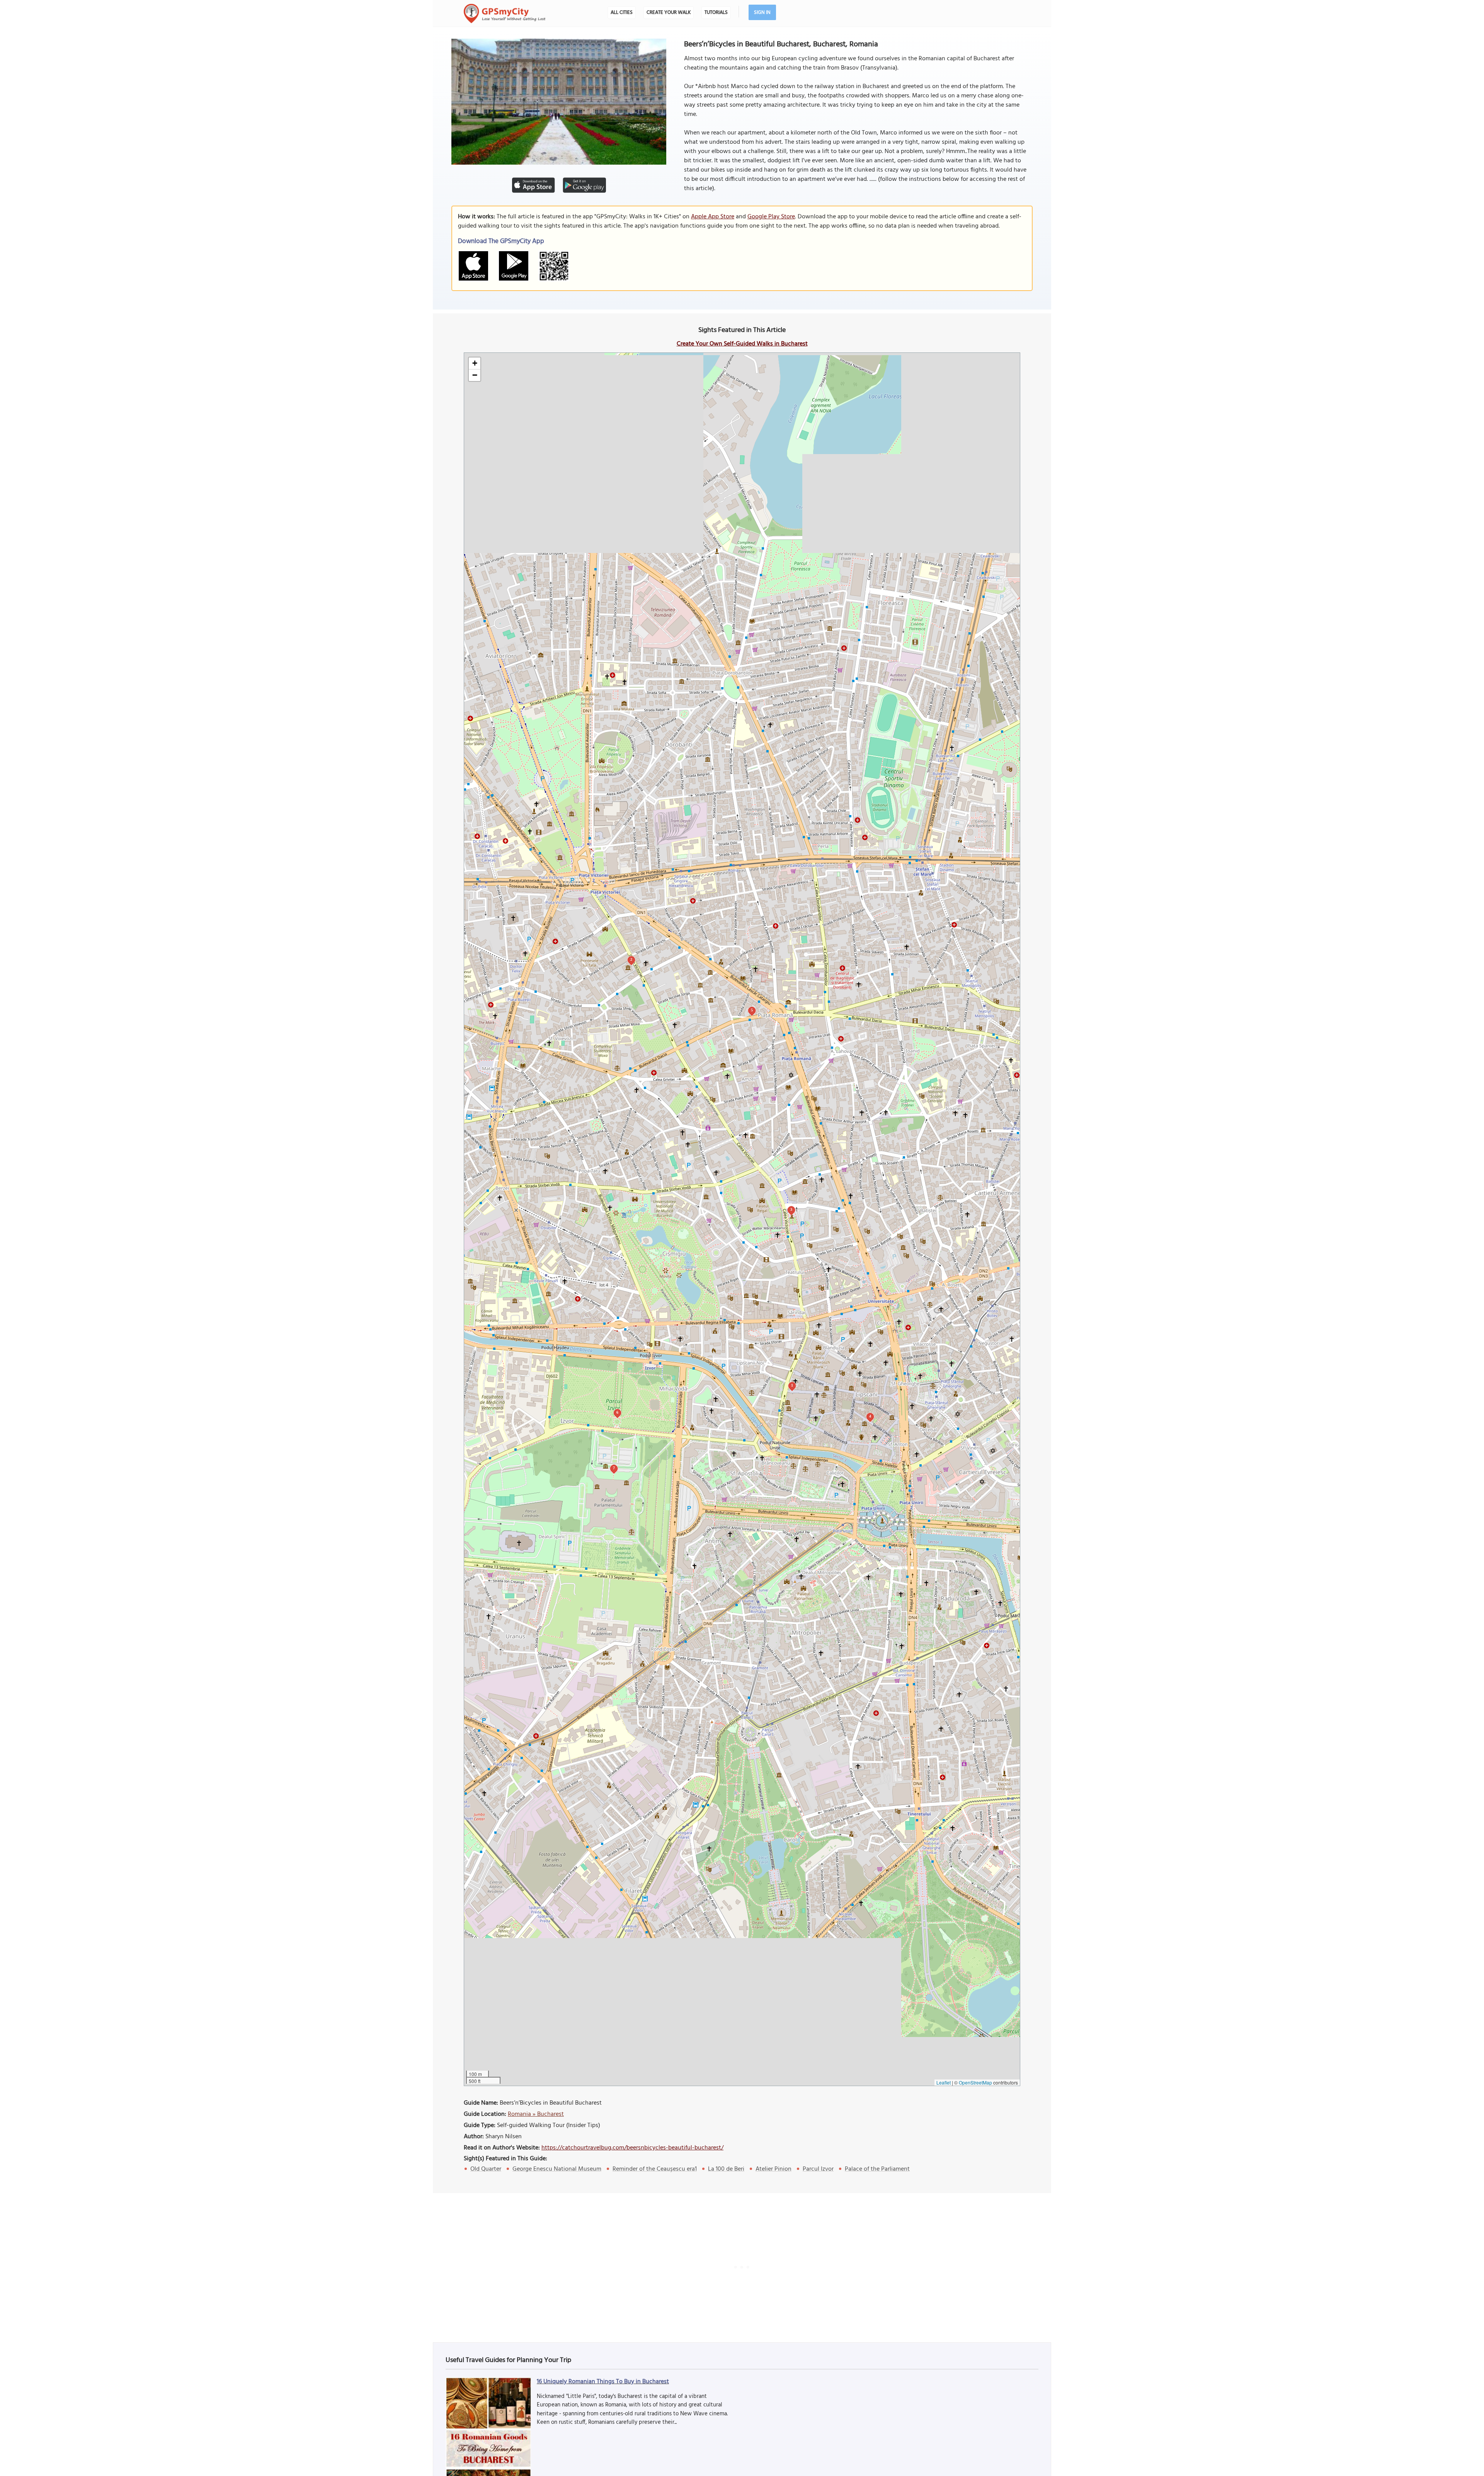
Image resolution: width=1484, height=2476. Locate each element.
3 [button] (791, 1209)
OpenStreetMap (975, 2082)
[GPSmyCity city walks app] (505, 14)
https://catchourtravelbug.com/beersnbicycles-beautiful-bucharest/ (632, 2148)
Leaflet (944, 2082)
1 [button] (792, 1385)
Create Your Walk (669, 13)
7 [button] (614, 1468)
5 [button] (752, 1010)
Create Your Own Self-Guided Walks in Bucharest (742, 344)
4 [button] (870, 1416)
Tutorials (716, 13)
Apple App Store (713, 217)
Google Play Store (771, 217)
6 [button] (617, 1412)
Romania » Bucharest (536, 2114)
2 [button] (631, 959)
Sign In (762, 13)
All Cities (622, 13)
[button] (475, 363)
